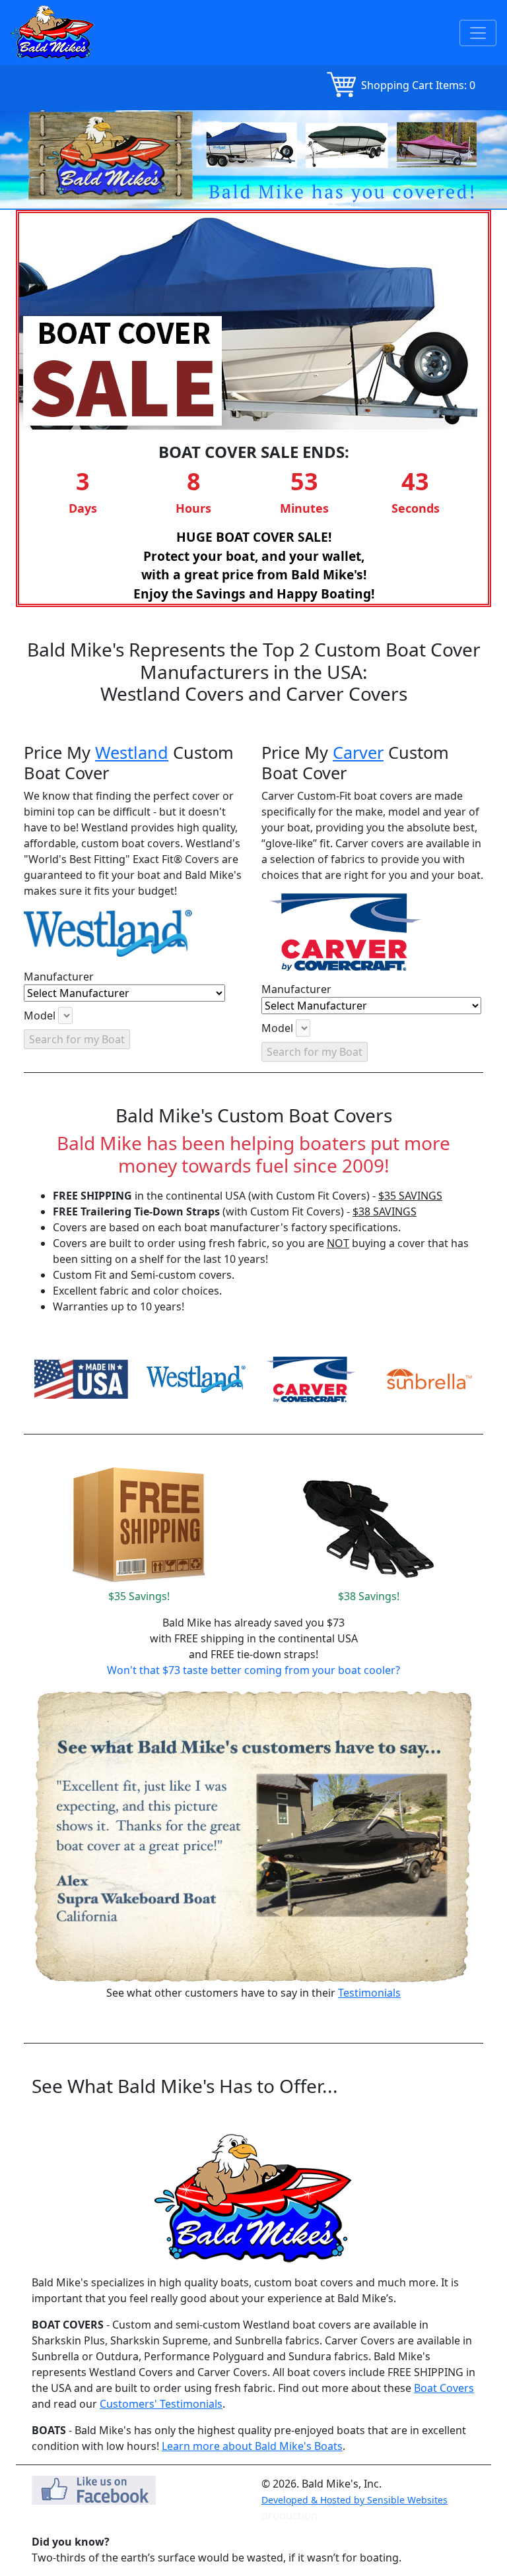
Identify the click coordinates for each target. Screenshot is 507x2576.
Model (40, 1015)
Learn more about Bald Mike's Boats (252, 2446)
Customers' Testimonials (161, 2404)
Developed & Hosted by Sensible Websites (355, 2500)
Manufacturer (59, 977)
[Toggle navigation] (478, 33)
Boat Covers (444, 2388)
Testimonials (369, 1993)
